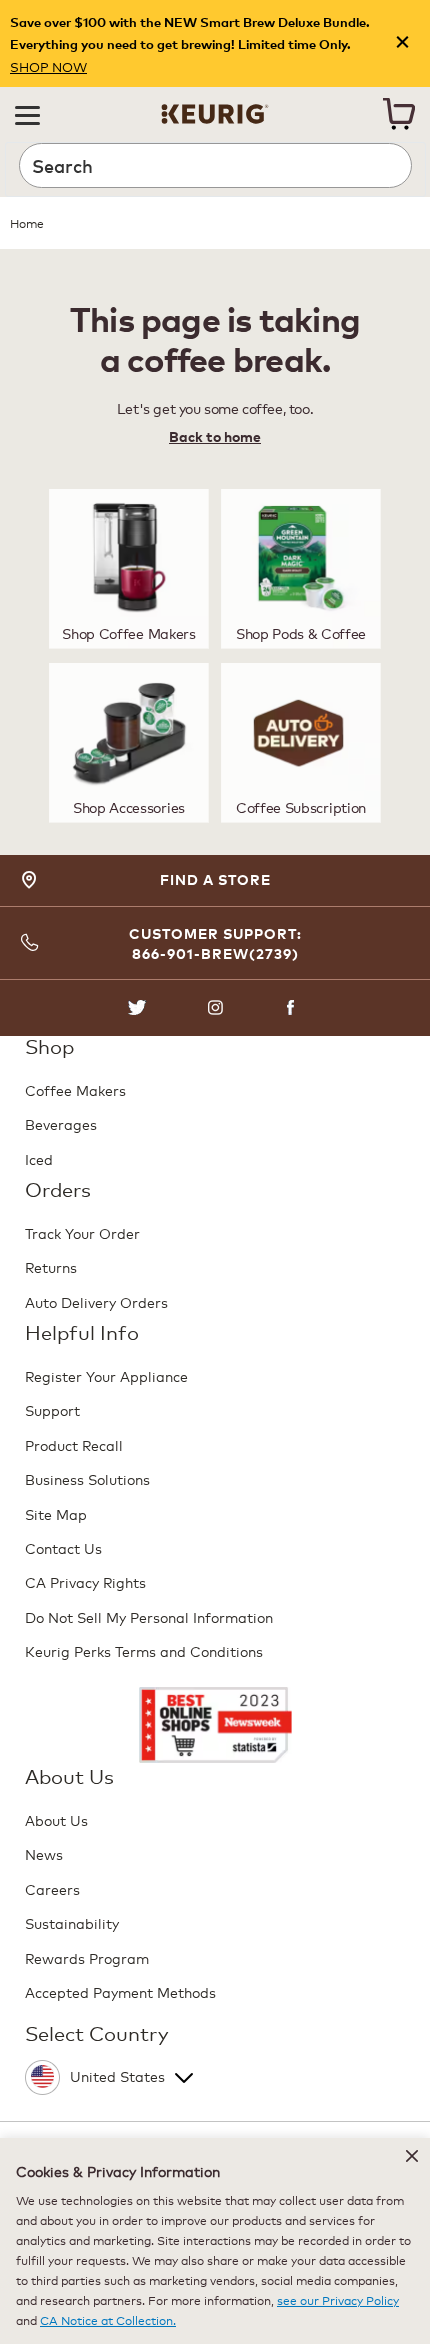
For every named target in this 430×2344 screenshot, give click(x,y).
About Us (56, 1819)
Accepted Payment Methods (120, 1991)
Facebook (293, 1007)
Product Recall (74, 1444)
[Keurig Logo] (215, 108)
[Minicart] (399, 114)
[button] (27, 114)
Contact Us (63, 1547)
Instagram (215, 1007)
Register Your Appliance (106, 1375)
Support (52, 1409)
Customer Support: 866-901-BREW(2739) (215, 943)
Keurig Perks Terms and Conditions (144, 1650)
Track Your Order (82, 1232)
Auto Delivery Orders (96, 1301)
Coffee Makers (75, 1089)
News (44, 1853)
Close (402, 43)
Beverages (61, 1123)
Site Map (56, 1513)
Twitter (137, 1007)
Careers (52, 1888)
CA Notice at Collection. (108, 2319)
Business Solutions (87, 1478)
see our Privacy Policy (338, 2299)
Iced (39, 1158)
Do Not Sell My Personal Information (149, 1616)
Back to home (215, 436)
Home (27, 222)
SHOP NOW (48, 66)
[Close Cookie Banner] (412, 2156)
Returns (51, 1266)
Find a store (215, 879)
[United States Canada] (212, 2072)
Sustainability (72, 1922)
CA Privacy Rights (85, 1581)
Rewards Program (87, 1957)
